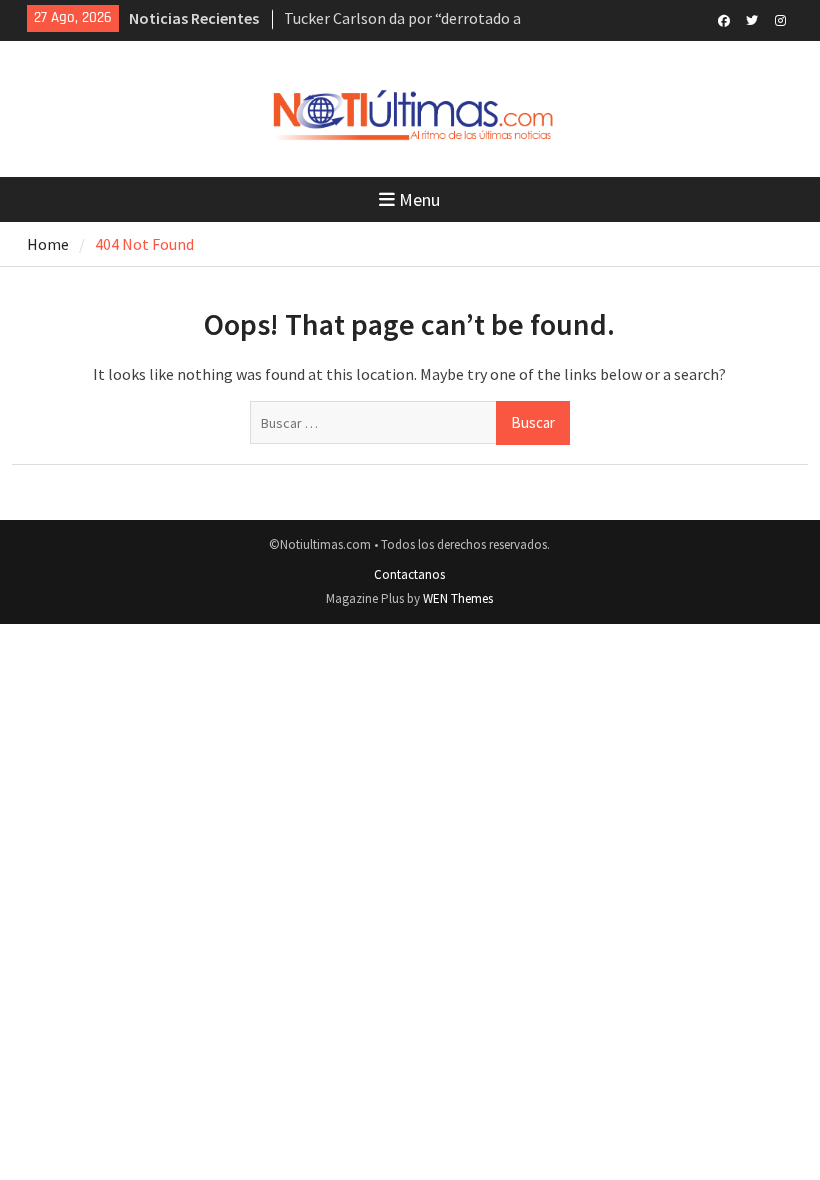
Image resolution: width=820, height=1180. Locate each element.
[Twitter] (752, 19)
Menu (419, 199)
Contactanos (409, 574)
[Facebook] (724, 19)
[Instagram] (780, 19)
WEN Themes (458, 598)
